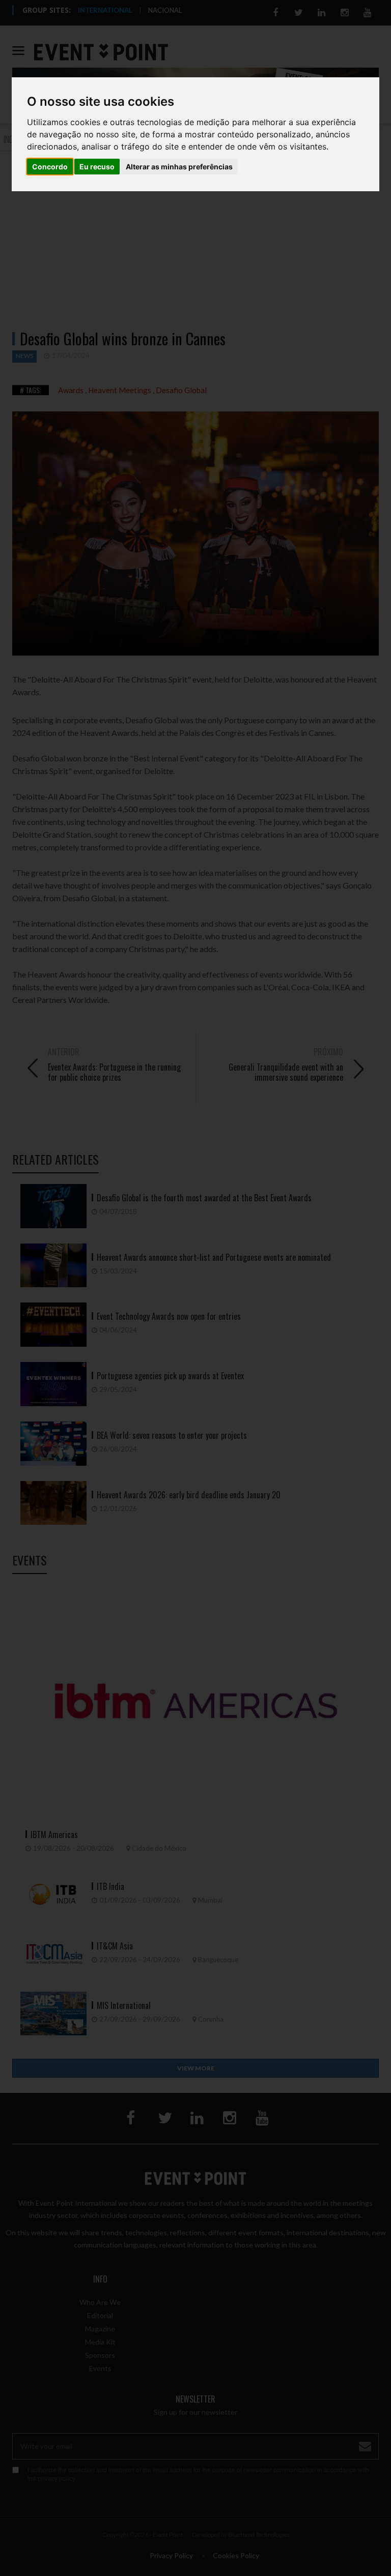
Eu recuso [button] (97, 167)
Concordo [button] (50, 167)
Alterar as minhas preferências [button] (179, 167)
